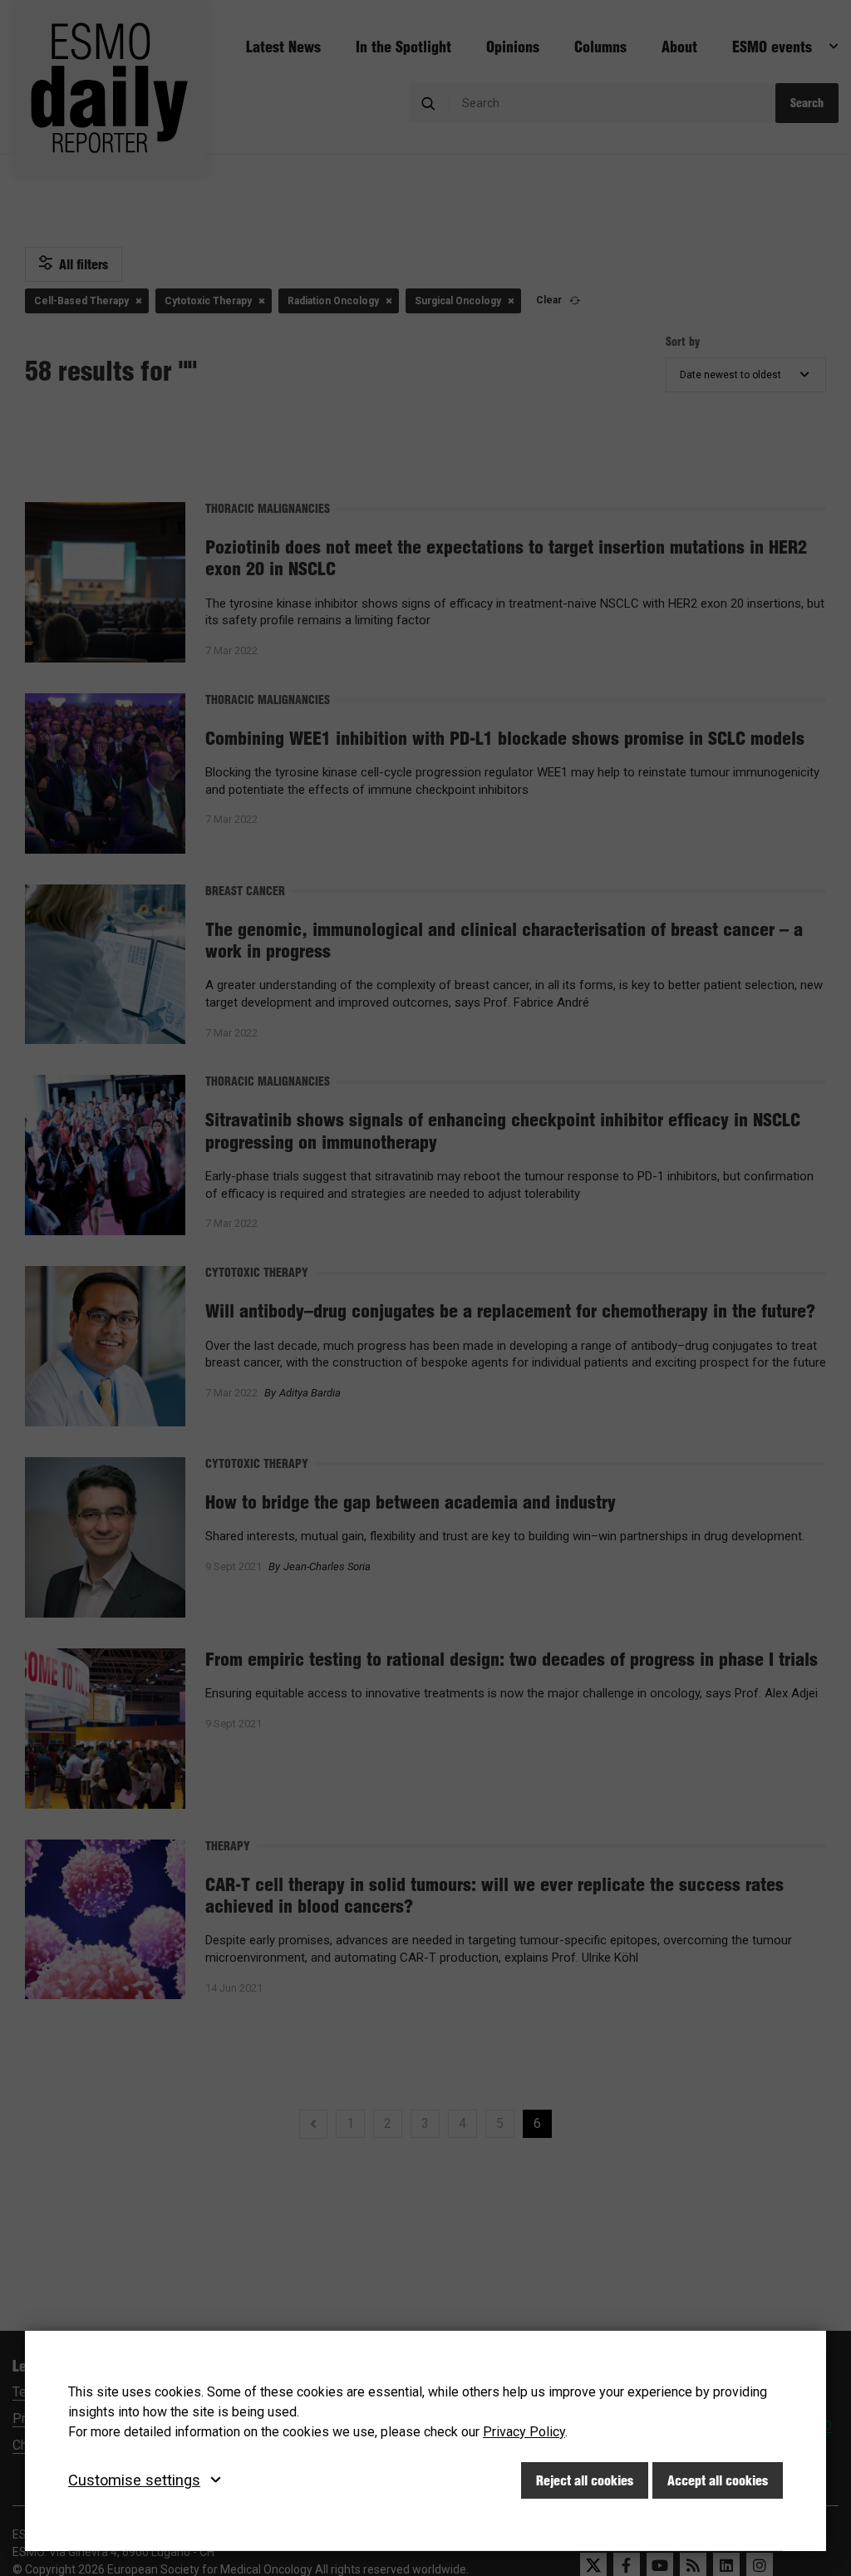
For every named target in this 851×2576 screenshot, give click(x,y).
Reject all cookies (585, 2480)
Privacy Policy (524, 2432)
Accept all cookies (718, 2480)
